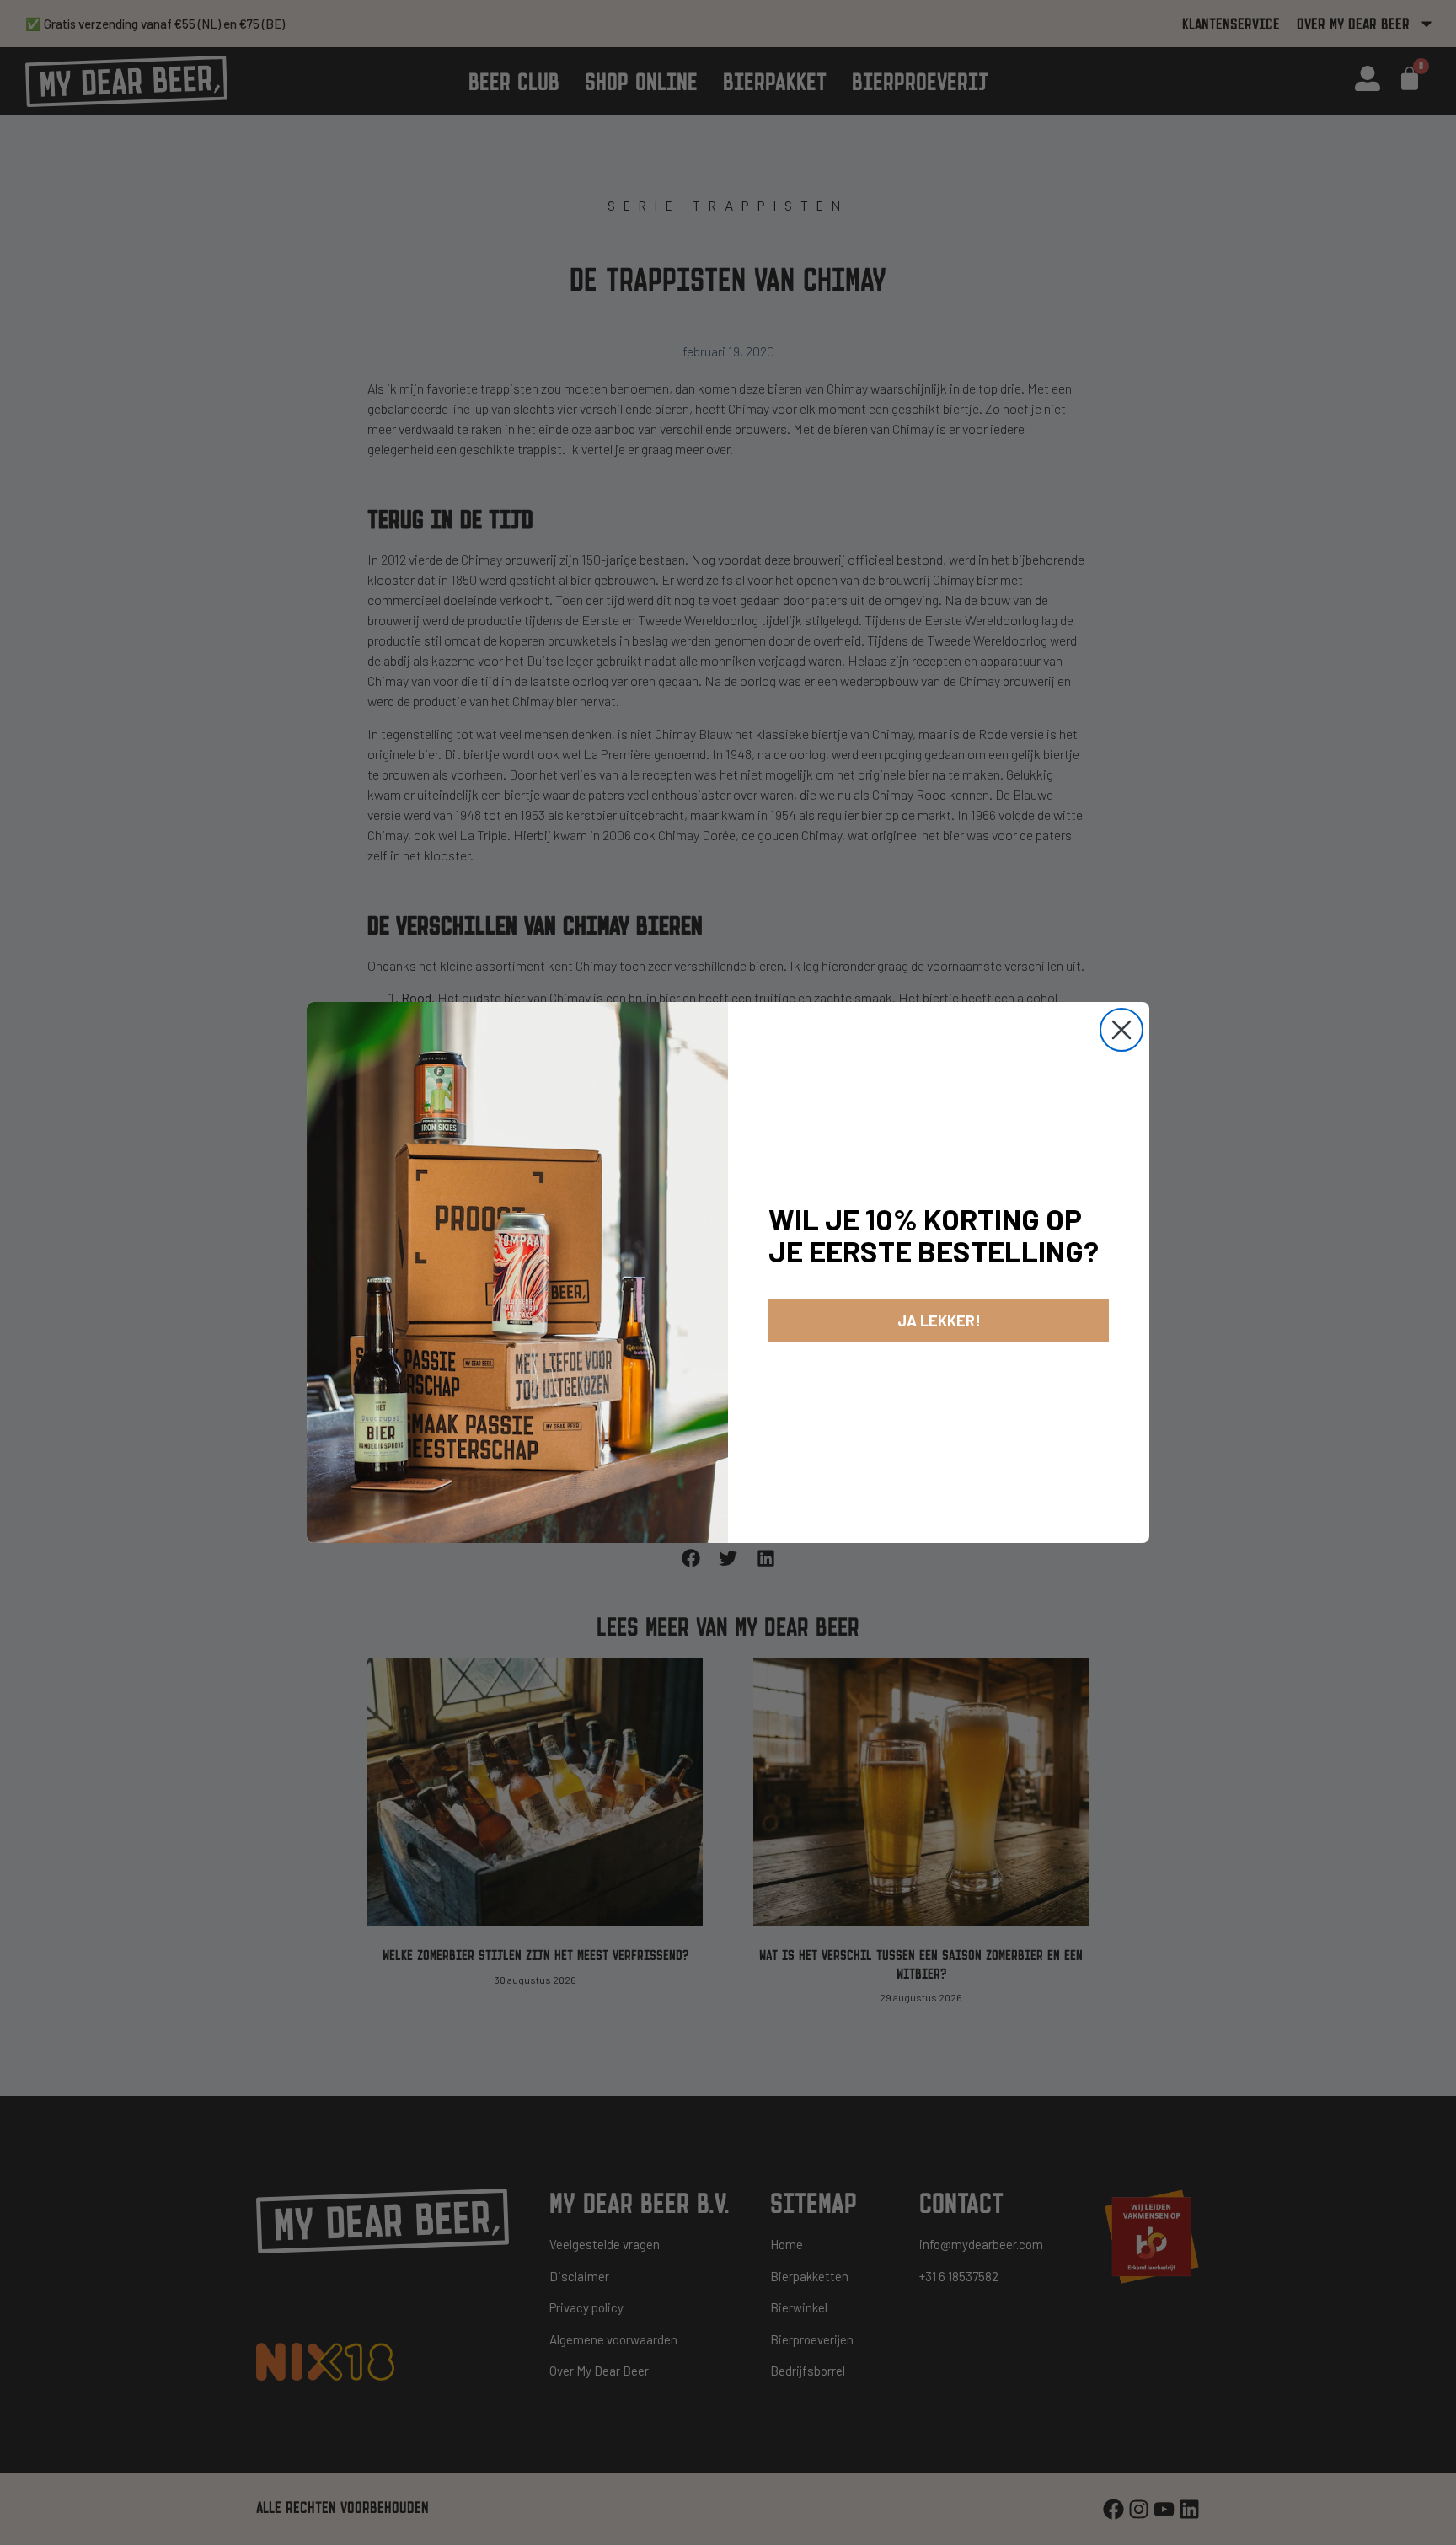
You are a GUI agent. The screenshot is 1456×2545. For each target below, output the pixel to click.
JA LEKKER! (939, 1321)
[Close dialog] (1121, 1030)
